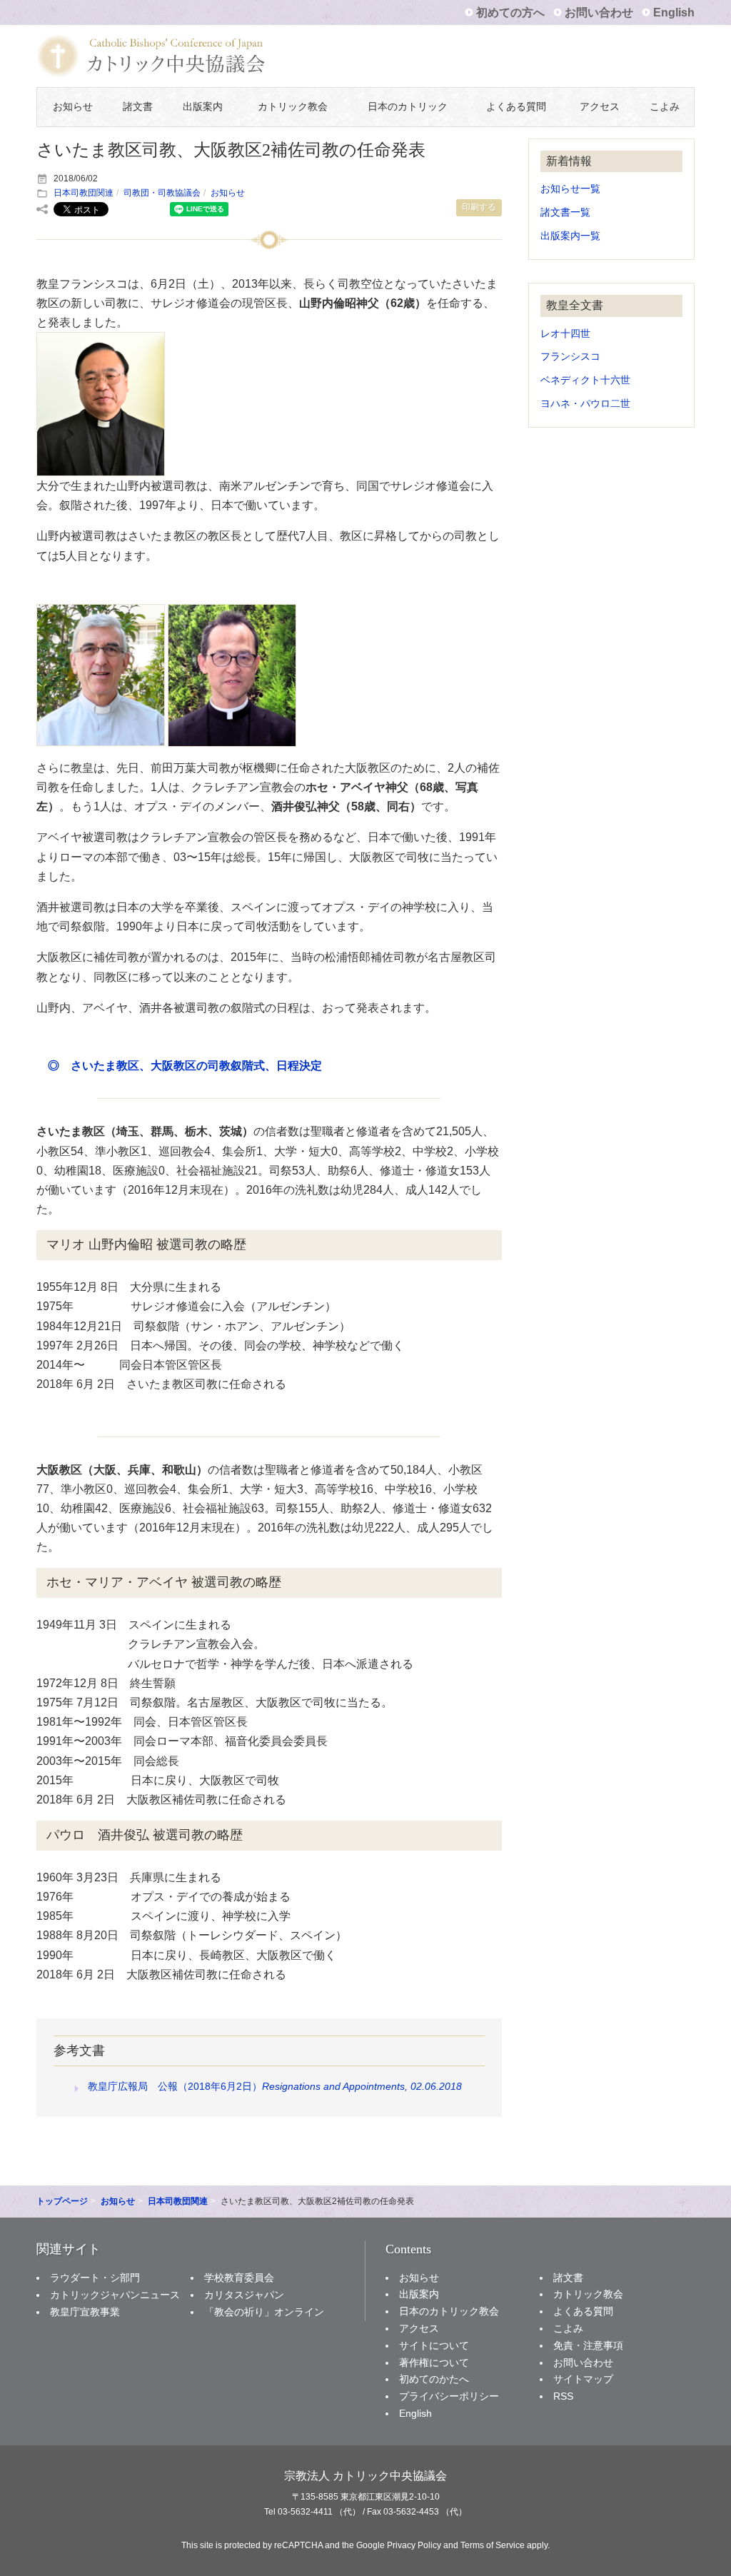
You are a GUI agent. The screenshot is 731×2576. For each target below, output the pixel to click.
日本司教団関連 (84, 193)
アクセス (600, 107)
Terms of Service (493, 2545)
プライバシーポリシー (449, 2396)
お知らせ (73, 107)
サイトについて (434, 2345)
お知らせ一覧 (570, 189)
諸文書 (138, 107)
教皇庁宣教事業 (85, 2312)
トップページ (62, 2201)
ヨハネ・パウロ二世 (585, 404)
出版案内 (203, 107)
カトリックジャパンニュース (115, 2295)
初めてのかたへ (434, 2379)
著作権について (434, 2363)
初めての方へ (510, 12)
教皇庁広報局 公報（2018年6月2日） (275, 2086)
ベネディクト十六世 (585, 380)
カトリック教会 (293, 107)
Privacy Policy (414, 2545)
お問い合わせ (599, 12)
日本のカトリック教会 (449, 2311)
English (674, 12)
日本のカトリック (408, 107)
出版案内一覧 (570, 236)
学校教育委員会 (239, 2278)
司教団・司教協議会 (162, 193)
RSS (563, 2396)
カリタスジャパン (244, 2295)
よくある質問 (516, 107)
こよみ (665, 107)
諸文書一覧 (565, 212)
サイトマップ (583, 2379)
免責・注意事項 (588, 2345)
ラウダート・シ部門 (95, 2278)
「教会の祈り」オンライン (264, 2312)
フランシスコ (570, 357)
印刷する (479, 207)
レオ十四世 (565, 334)
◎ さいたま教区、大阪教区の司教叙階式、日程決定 (185, 1066)
